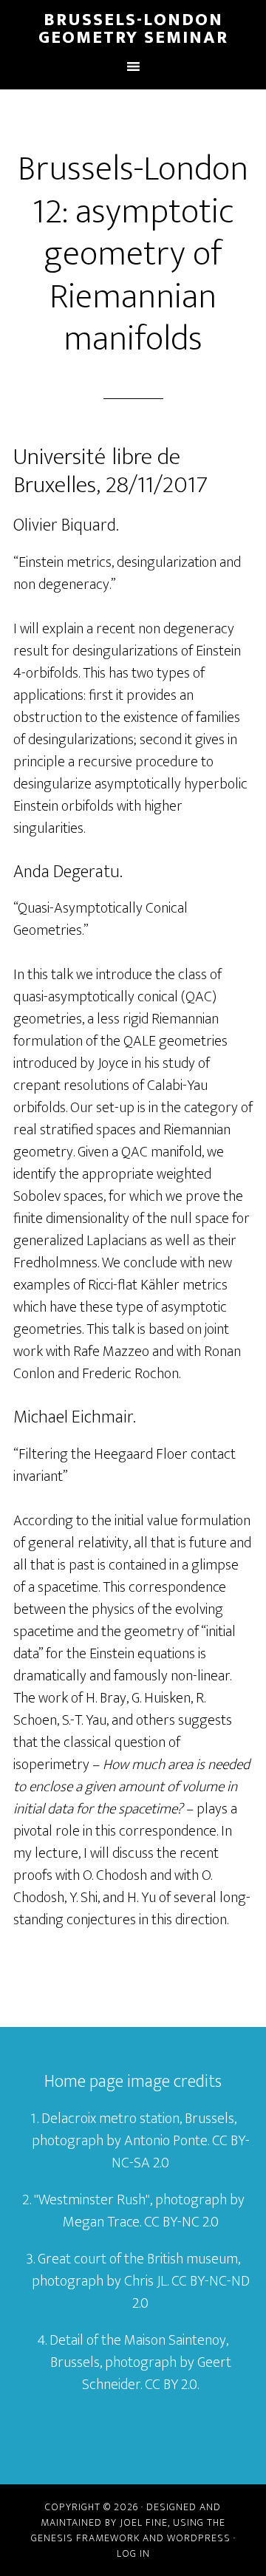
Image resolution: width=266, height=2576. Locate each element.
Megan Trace (101, 2222)
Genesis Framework (85, 2538)
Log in (133, 2553)
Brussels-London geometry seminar (133, 29)
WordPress (199, 2538)
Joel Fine (144, 2522)
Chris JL (146, 2281)
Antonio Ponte (166, 2141)
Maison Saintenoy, (176, 2340)
